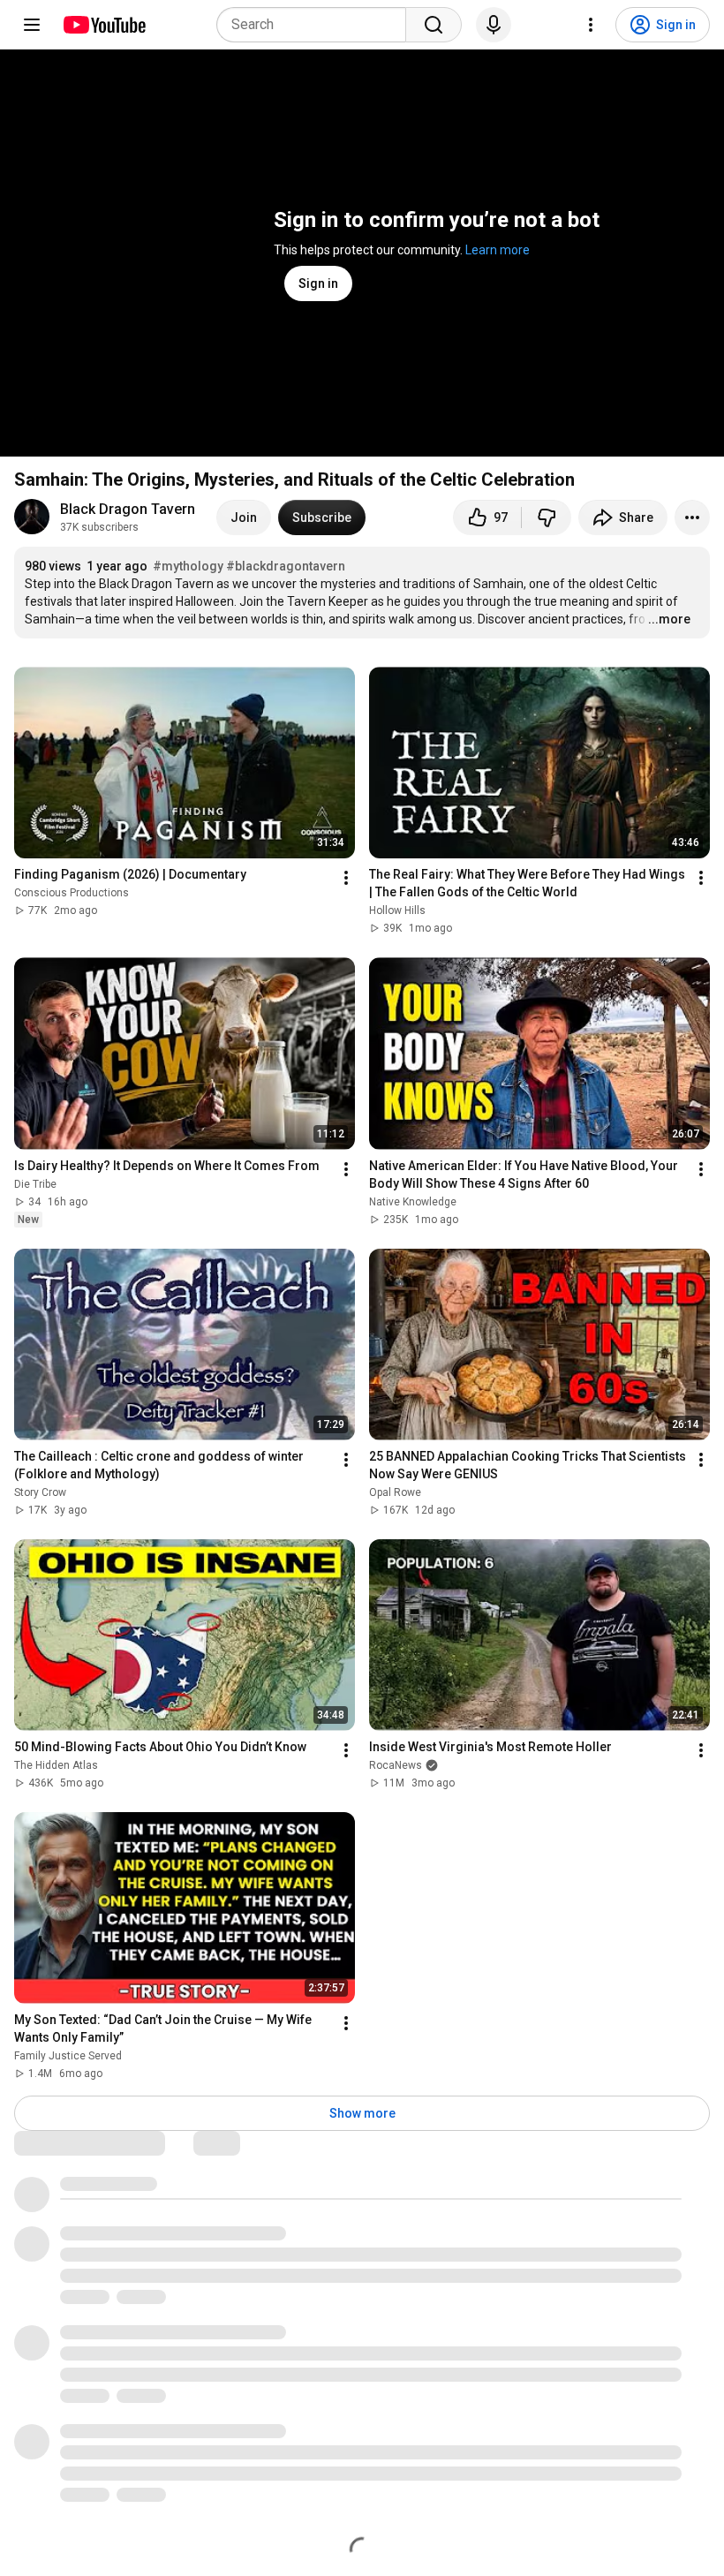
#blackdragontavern (286, 566)
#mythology (188, 566)
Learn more (498, 250)
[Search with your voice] (494, 25)
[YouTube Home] (104, 25)
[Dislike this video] (547, 517)
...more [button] (669, 619)
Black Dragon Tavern (128, 509)
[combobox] (317, 25)
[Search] (434, 25)
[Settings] (591, 25)
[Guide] (32, 25)
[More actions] (692, 517)
